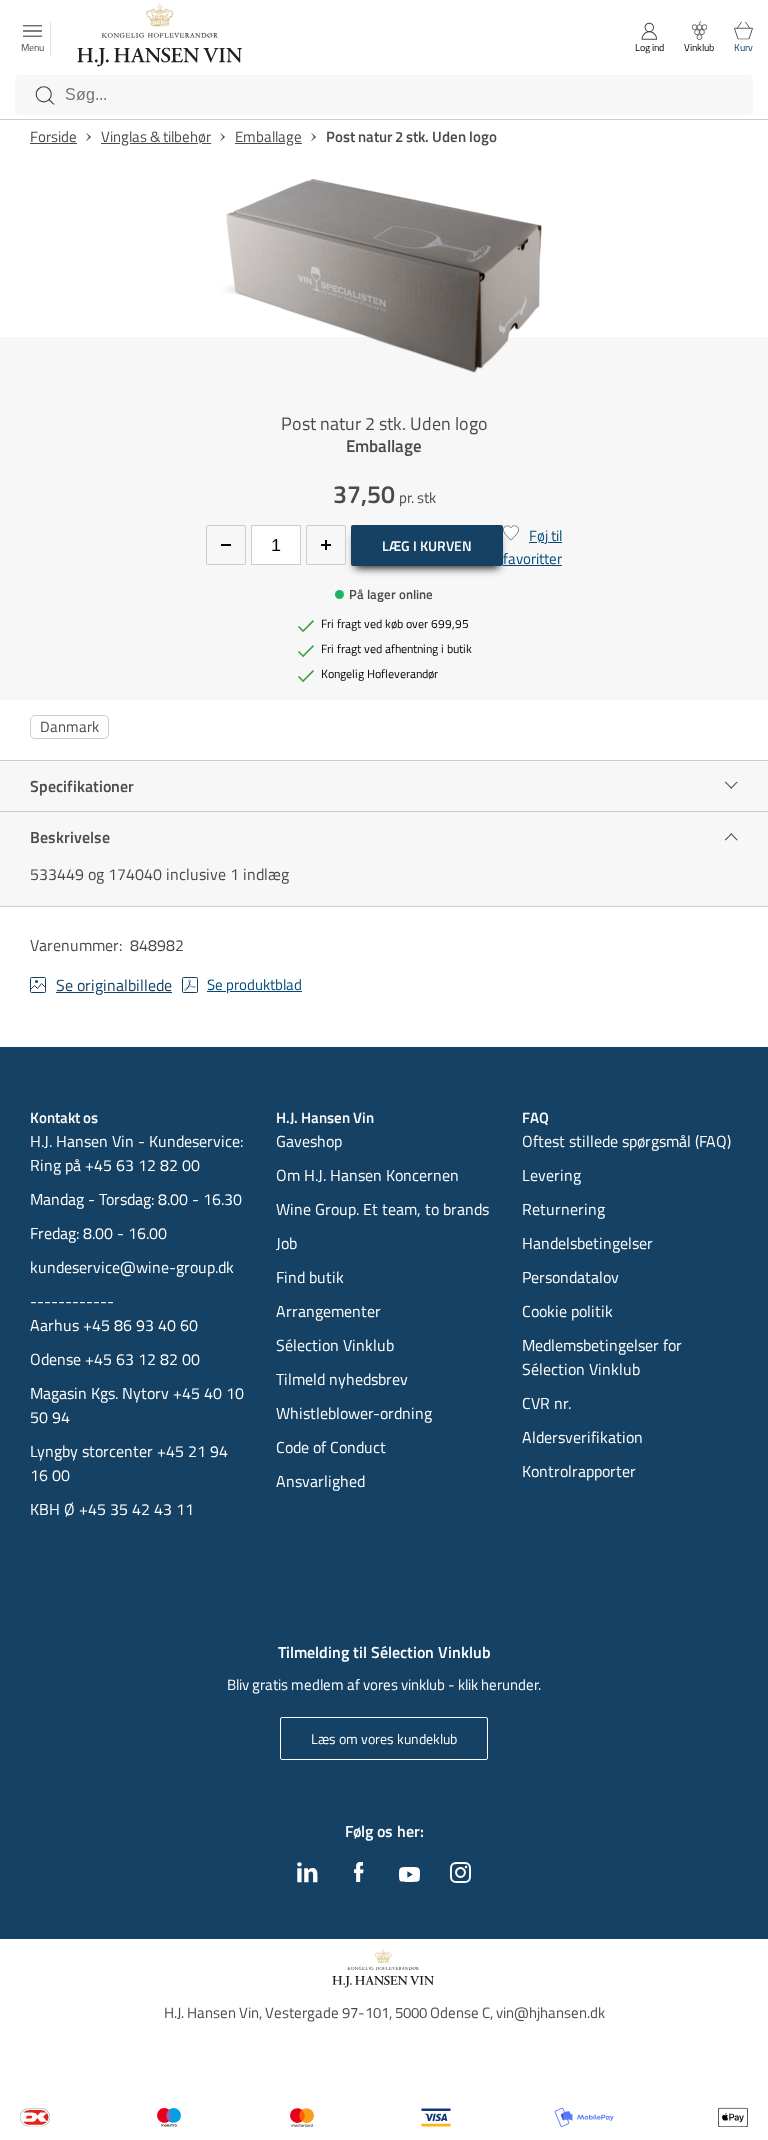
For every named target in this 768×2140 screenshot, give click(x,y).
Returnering (563, 1209)
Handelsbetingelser (587, 1243)
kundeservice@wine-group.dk (132, 1267)
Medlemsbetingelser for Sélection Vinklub (602, 1357)
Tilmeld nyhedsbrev (342, 1379)
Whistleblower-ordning (354, 1413)
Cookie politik (569, 1311)
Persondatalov (570, 1277)
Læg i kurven (427, 545)
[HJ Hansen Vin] (161, 38)
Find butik (310, 1277)
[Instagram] (460, 1877)
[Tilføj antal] (326, 545)
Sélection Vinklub (335, 1345)
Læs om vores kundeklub (384, 1738)
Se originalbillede (114, 985)
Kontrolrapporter (579, 1471)
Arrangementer (328, 1311)
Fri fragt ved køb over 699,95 (395, 624)
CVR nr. (546, 1403)
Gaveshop (309, 1141)
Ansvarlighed (320, 1481)
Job (286, 1243)
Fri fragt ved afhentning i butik (396, 649)
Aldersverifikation (582, 1437)
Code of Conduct (331, 1447)
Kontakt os (64, 1118)
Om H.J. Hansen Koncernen (367, 1175)
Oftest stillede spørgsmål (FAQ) (626, 1141)
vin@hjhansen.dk (550, 2012)
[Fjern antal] (226, 545)
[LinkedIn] (307, 1877)
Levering (551, 1175)
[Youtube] (409, 1876)
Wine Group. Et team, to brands (382, 1209)
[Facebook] (359, 1877)
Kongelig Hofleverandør (379, 674)
